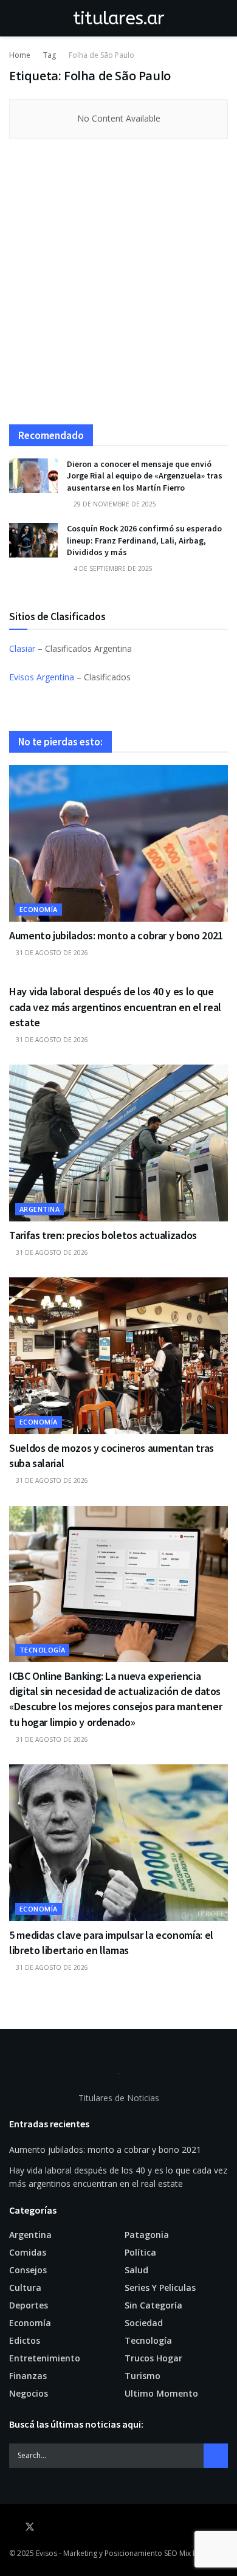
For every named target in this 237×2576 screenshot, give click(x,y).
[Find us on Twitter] (30, 2527)
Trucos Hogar (153, 2358)
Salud (136, 2270)
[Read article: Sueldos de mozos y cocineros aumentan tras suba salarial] (118, 1355)
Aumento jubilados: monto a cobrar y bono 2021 (116, 935)
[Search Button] (223, 18)
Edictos (25, 2340)
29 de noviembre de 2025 (114, 504)
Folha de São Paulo (101, 55)
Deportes (29, 2305)
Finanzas (28, 2376)
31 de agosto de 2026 (51, 953)
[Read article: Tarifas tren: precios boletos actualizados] (118, 1143)
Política (140, 2252)
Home (20, 55)
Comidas (28, 2252)
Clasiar (22, 648)
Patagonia (147, 2235)
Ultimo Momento (161, 2393)
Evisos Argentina (42, 677)
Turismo (143, 2376)
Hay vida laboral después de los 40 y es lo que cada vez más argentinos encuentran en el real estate (115, 1007)
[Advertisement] (118, 288)
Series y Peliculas (160, 2288)
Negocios (29, 2393)
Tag (50, 55)
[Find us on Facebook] (13, 2527)
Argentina (39, 1209)
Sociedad (144, 2323)
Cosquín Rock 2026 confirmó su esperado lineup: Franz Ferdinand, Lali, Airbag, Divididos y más (144, 540)
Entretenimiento (45, 2358)
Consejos (28, 2270)
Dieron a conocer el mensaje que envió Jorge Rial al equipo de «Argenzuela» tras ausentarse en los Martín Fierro (145, 476)
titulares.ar (119, 18)
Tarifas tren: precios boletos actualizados (103, 1235)
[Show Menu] (14, 18)
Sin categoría (153, 2305)
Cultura (25, 2288)
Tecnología (42, 1650)
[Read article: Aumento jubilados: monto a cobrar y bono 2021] (118, 843)
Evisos (46, 2553)
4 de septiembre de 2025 (112, 568)
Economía (39, 909)
